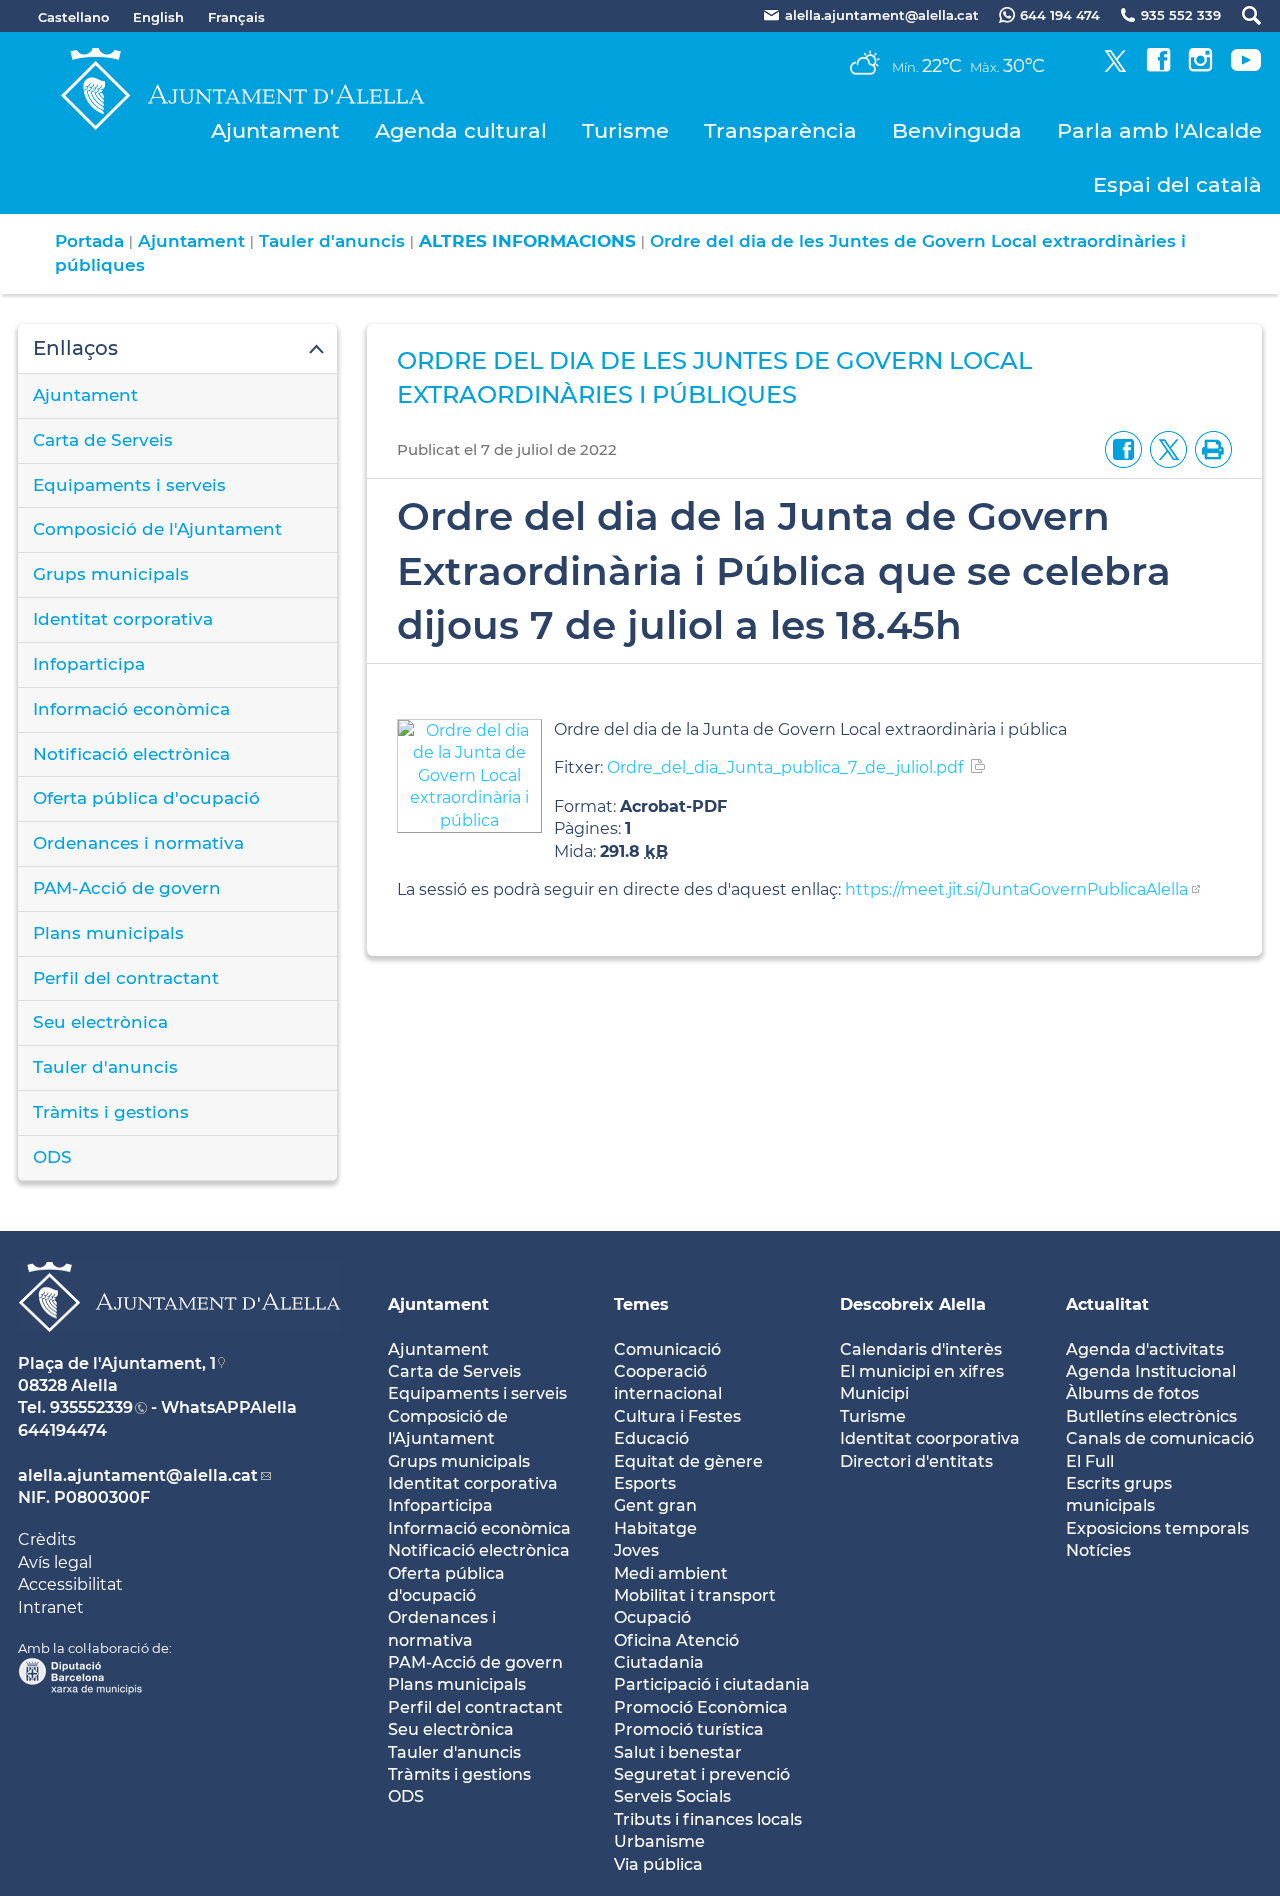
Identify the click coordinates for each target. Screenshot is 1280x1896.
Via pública (658, 1864)
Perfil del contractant (126, 978)
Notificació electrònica (131, 754)
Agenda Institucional (1151, 1371)
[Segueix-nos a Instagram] (1200, 66)
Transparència (780, 130)
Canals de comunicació (1160, 1438)
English (158, 17)
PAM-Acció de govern (127, 888)
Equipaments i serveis (129, 485)
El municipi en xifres (922, 1371)
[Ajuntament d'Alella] (179, 1347)
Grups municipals (111, 574)
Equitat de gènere (688, 1461)
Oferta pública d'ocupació (146, 798)
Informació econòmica (131, 709)
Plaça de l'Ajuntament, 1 (117, 1363)
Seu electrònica (100, 1022)
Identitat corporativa (123, 619)
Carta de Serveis (103, 440)
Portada (89, 241)
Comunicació (667, 1349)
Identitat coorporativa (930, 1438)
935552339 (91, 1407)
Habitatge (655, 1528)
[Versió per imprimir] (1209, 448)
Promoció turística (689, 1729)
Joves (636, 1550)
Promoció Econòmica (701, 1707)
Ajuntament (275, 130)
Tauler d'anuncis (332, 241)
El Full (1090, 1461)
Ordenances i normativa (138, 843)
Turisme (625, 130)
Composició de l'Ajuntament (157, 529)
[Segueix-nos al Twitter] (1115, 66)
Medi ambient (671, 1573)
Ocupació (652, 1617)
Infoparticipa (89, 664)
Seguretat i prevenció (702, 1774)
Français (236, 17)
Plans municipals (108, 933)
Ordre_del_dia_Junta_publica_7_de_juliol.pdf (785, 767)
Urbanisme (659, 1841)
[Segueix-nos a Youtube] (1246, 66)
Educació (651, 1438)
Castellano (73, 17)
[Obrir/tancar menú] (177, 349)
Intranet (51, 1607)
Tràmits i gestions (111, 1112)
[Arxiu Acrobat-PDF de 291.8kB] (469, 774)
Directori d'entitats (916, 1461)
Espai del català (1177, 184)
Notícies (1098, 1550)
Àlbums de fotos (1132, 1393)
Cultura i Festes (677, 1416)
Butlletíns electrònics (1151, 1416)
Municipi (874, 1393)
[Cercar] (1241, 15)
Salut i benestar (678, 1752)
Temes (641, 1304)
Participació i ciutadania (712, 1684)
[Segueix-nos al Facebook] (1158, 66)
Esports (645, 1483)
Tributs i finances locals (708, 1819)
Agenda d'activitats (1145, 1349)
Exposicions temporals (1157, 1528)
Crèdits (47, 1539)
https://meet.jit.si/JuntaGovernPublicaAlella (1016, 889)
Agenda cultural (461, 130)
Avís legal (55, 1562)
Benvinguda (957, 130)
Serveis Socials (672, 1796)
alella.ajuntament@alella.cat (138, 1475)
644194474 (62, 1430)
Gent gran (655, 1505)
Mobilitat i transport (695, 1595)
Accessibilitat (70, 1584)
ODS (52, 1157)
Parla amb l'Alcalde (1159, 130)
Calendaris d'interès (921, 1349)
